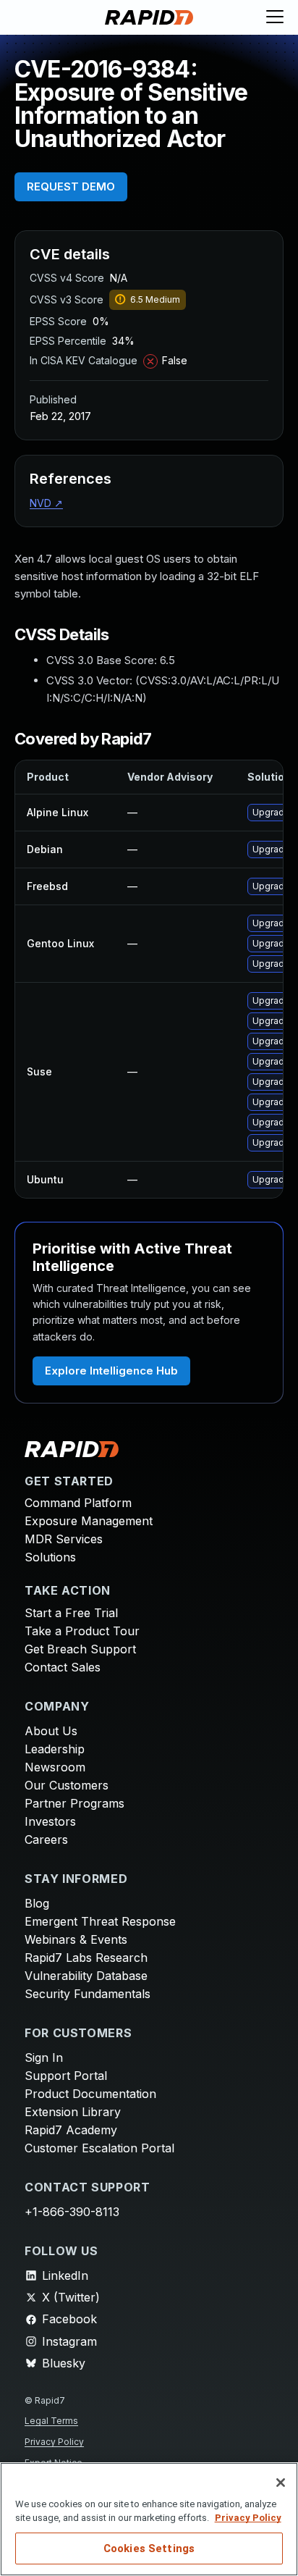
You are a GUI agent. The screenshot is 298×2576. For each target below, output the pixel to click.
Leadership (55, 1749)
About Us (51, 1731)
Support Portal (66, 2076)
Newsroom (55, 1767)
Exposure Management (89, 1521)
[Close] (281, 2483)
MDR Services (64, 1539)
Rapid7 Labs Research (86, 1958)
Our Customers (67, 1785)
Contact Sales (63, 1667)
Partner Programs (74, 1803)
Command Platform (78, 1503)
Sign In (44, 2057)
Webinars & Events (76, 1939)
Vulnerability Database (86, 1976)
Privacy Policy (54, 2442)
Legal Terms (51, 2421)
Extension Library (73, 2112)
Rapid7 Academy (71, 2130)
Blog (37, 1903)
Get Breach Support (80, 1649)
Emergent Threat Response (100, 1921)
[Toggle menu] (275, 17)
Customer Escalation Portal (99, 2148)
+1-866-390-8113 (72, 2212)
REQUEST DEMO (71, 186)
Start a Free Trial (71, 1613)
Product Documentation (90, 2094)
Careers (46, 1839)
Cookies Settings (149, 2548)
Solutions (50, 1557)
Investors (50, 1821)
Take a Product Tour (82, 1631)
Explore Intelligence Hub (111, 1371)
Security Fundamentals (88, 1994)
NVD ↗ (46, 503)
